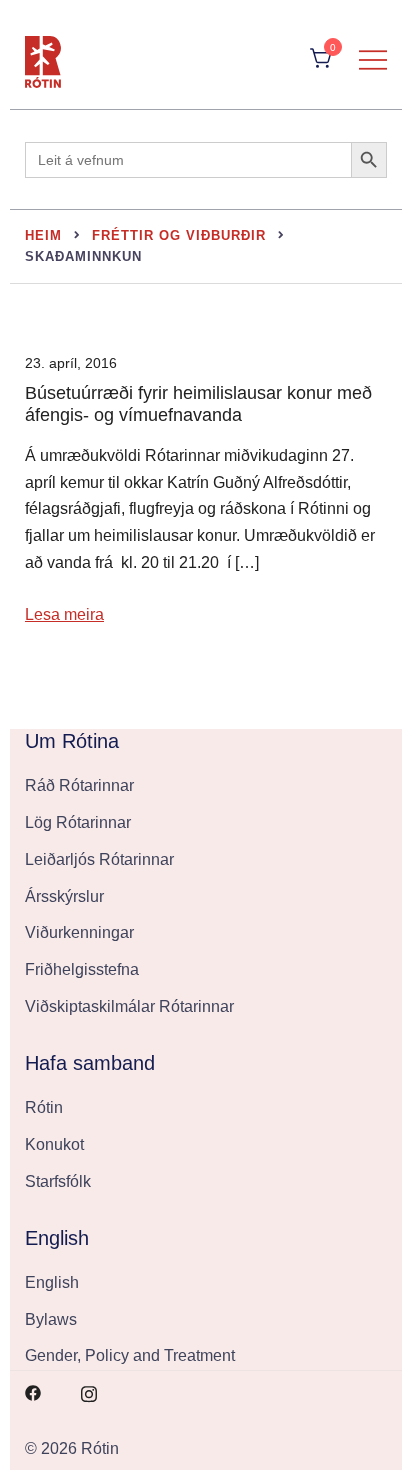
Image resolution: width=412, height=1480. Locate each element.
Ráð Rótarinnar (79, 785)
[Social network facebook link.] (33, 1391)
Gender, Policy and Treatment (130, 1355)
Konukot (54, 1144)
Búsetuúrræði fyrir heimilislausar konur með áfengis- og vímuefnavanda (198, 404)
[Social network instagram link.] (89, 1391)
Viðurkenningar (79, 932)
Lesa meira (64, 614)
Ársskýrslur (64, 896)
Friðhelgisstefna (82, 969)
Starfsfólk (58, 1181)
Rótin (44, 1107)
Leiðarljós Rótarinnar (99, 859)
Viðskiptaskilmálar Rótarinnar (129, 1006)
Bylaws (51, 1319)
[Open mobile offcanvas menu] (373, 59)
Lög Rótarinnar (78, 822)
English (52, 1282)
